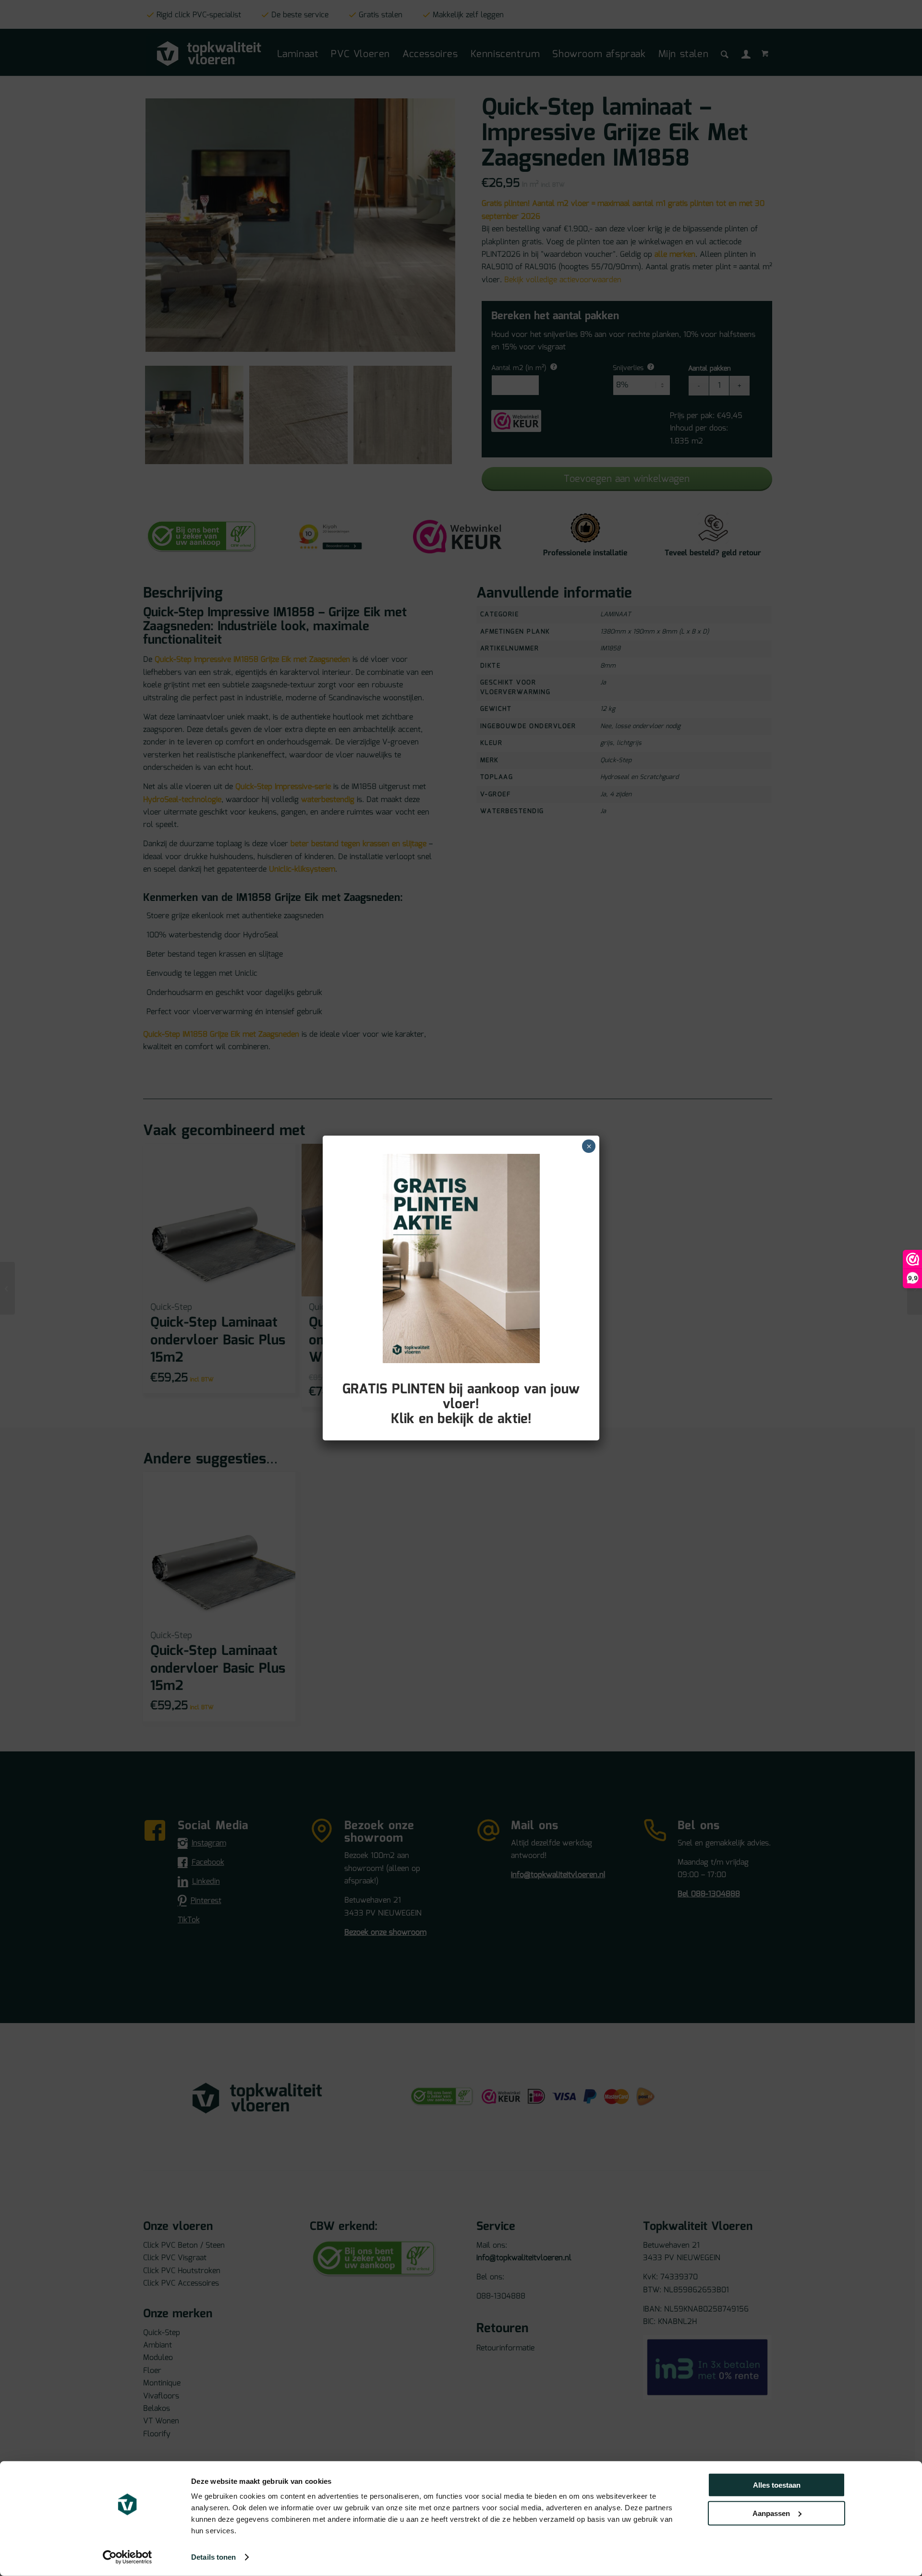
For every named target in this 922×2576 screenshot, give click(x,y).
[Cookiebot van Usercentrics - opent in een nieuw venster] (127, 2557)
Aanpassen (771, 2513)
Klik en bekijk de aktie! (461, 1419)
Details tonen (213, 2557)
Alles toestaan (777, 2485)
